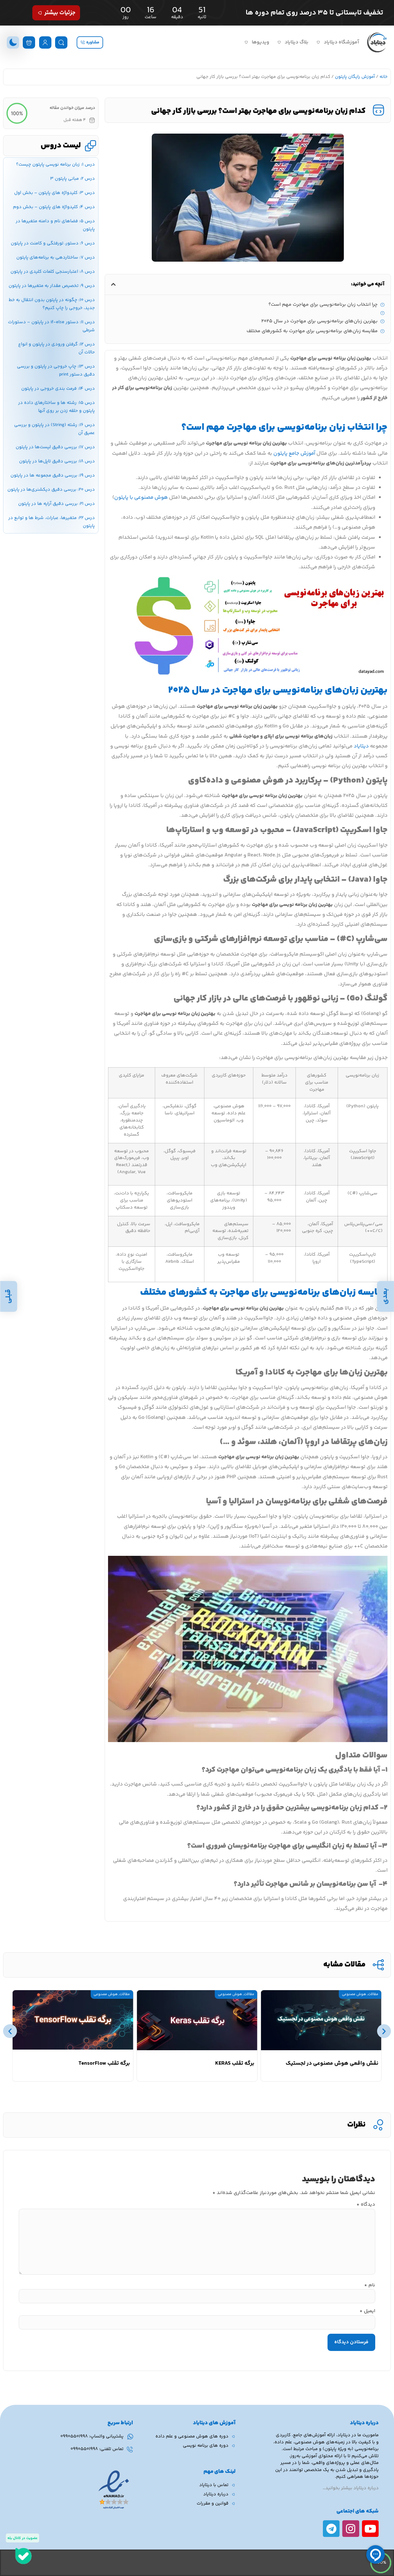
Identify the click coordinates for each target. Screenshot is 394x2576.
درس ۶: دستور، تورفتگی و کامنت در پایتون (53, 243)
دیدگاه (366, 2205)
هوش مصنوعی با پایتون (141, 497)
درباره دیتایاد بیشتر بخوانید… (351, 2488)
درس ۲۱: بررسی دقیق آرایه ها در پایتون (56, 504)
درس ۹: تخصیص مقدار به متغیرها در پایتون (52, 286)
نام (370, 2285)
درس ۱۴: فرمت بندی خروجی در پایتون (58, 389)
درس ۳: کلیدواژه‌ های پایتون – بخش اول (54, 193)
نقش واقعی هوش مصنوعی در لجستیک (332, 2063)
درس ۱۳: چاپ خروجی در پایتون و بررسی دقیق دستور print (56, 370)
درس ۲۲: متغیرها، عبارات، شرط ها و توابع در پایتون (52, 522)
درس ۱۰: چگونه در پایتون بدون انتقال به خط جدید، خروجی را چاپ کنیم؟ (52, 304)
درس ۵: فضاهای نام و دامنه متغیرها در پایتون (55, 225)
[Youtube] (370, 2529)
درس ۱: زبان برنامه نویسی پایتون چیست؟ (55, 165)
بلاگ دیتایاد (297, 42)
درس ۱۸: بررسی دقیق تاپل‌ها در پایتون (57, 461)
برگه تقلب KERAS (235, 2063)
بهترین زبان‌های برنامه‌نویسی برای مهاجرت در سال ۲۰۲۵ (320, 321)
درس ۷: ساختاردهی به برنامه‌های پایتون (56, 258)
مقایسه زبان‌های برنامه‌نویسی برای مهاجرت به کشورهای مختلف (312, 331)
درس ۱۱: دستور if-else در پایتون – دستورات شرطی (51, 326)
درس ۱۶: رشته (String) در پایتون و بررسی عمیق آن (54, 429)
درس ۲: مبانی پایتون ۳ (72, 179)
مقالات (373, 1994)
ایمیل (367, 2311)
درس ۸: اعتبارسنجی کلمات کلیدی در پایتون (53, 272)
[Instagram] (351, 2529)
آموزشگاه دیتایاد (341, 42)
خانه (384, 77)
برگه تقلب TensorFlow (104, 2063)
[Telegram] (331, 2529)
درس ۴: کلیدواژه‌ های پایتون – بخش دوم (54, 207)
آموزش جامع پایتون (294, 453)
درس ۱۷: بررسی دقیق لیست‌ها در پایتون (55, 447)
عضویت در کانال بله (22, 2538)
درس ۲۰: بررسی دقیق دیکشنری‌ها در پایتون (51, 490)
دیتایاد (361, 746)
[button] (113, 284)
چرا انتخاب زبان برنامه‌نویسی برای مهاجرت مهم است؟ (323, 305)
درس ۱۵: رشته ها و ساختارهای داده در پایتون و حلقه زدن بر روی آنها (56, 407)
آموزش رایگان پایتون (355, 77)
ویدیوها (261, 42)
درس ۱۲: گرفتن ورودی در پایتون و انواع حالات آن (56, 348)
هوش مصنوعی (354, 1994)
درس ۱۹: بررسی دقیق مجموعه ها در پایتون (53, 475)
